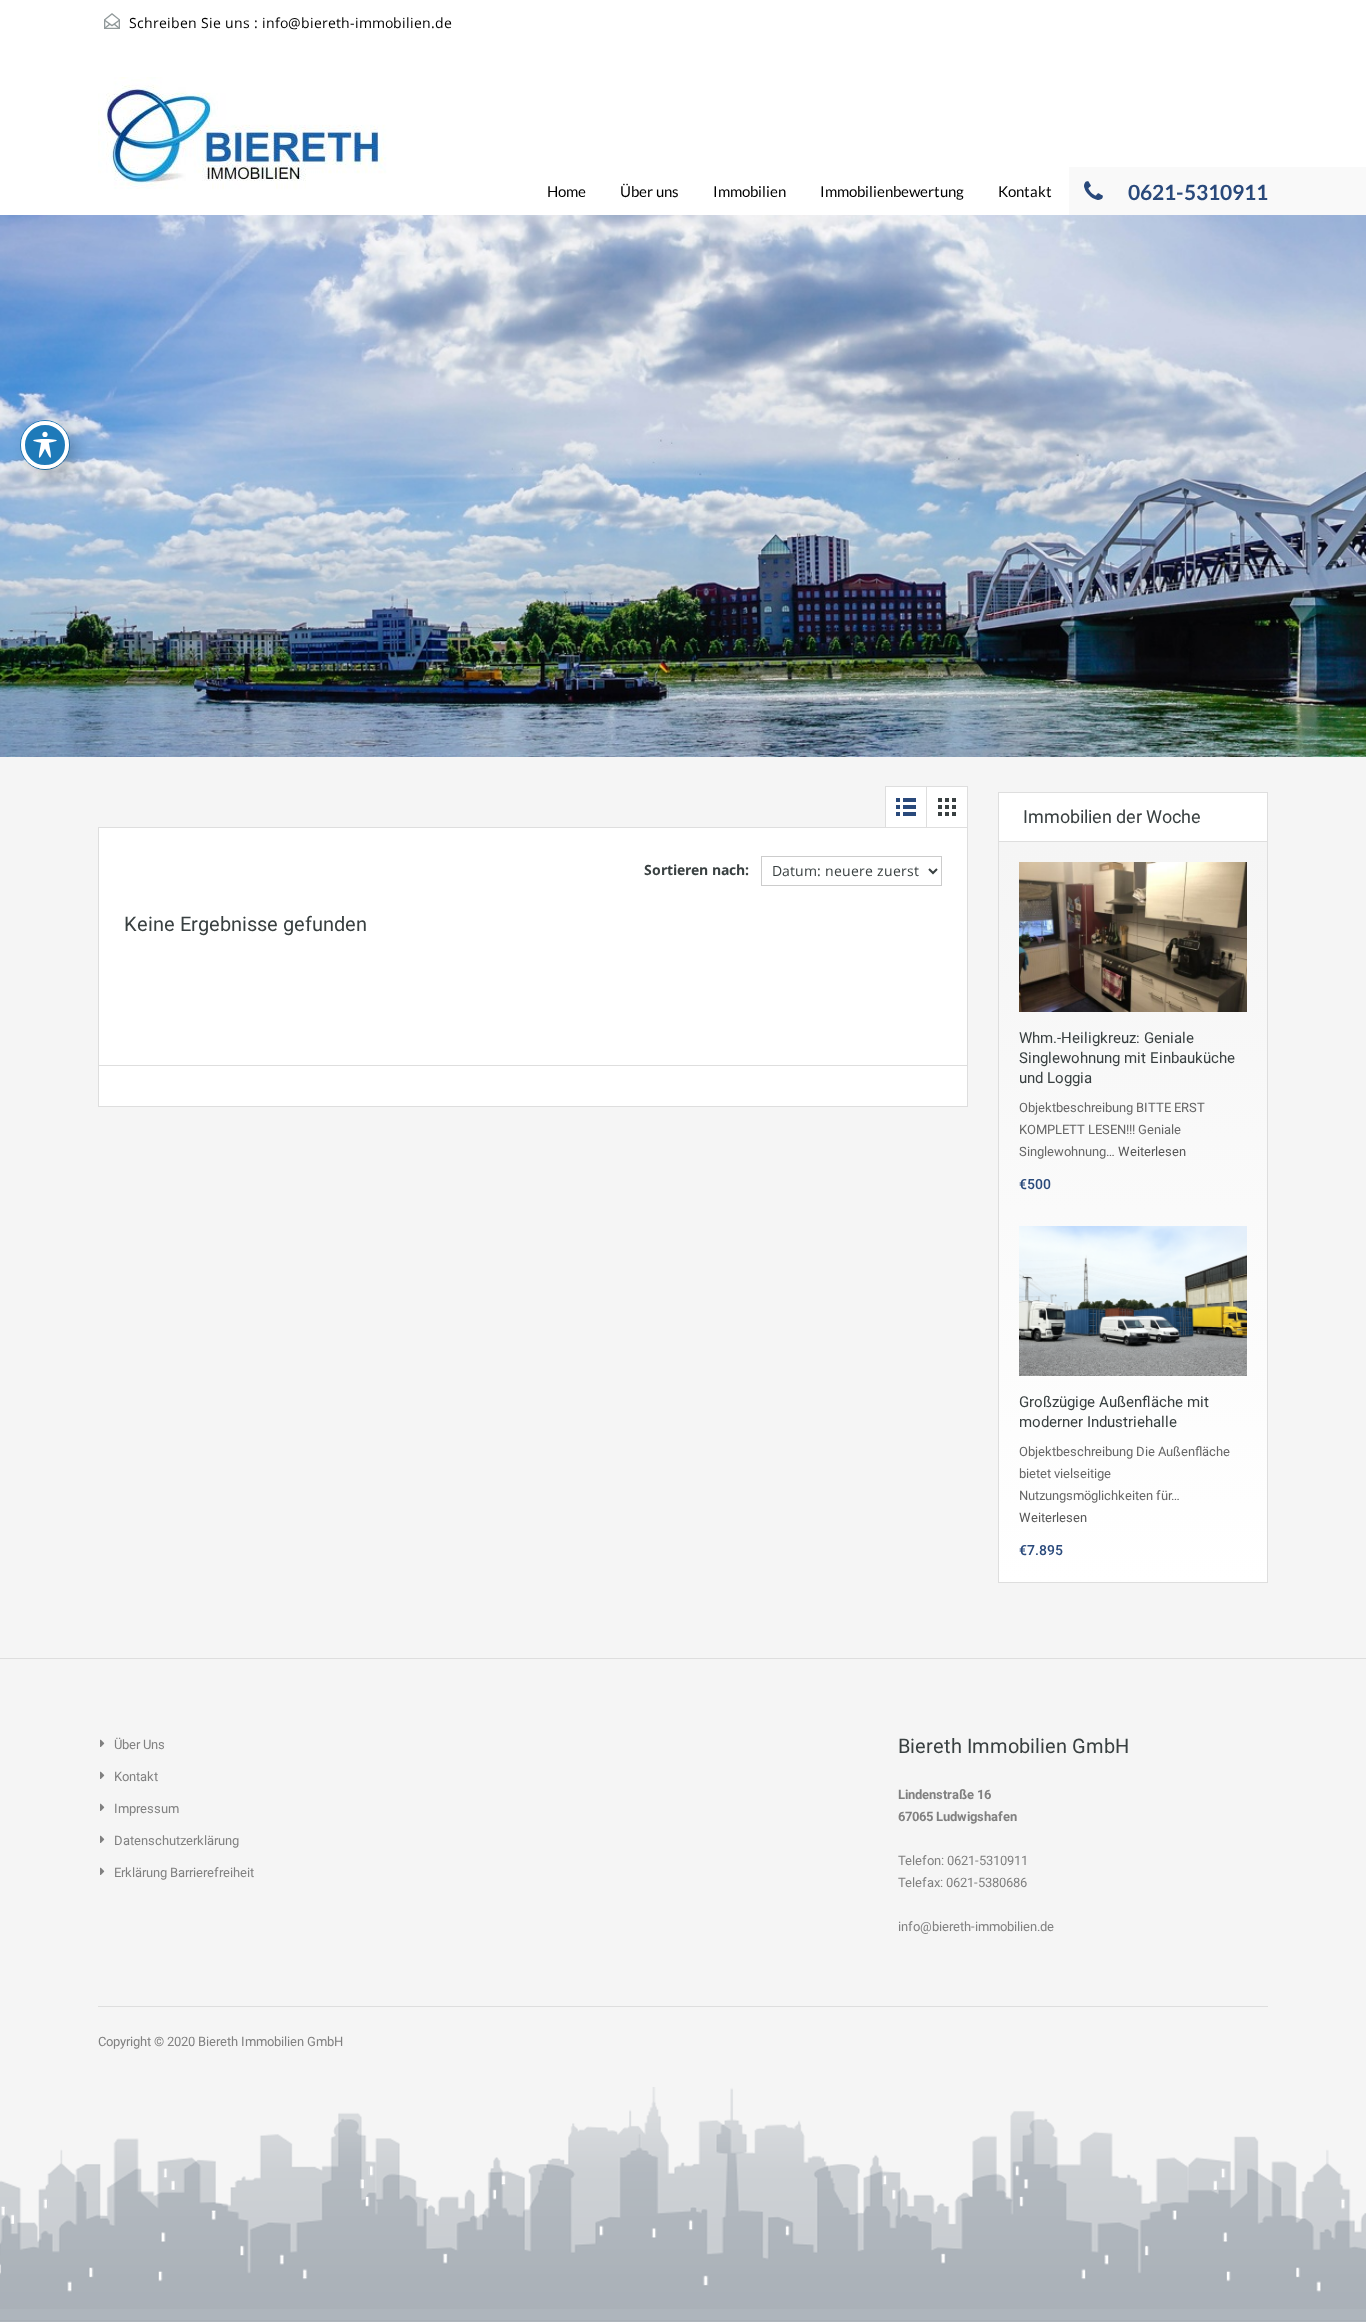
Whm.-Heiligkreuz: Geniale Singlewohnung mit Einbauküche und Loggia (1127, 1058)
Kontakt (1025, 191)
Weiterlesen (1152, 1151)
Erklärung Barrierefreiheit (184, 1872)
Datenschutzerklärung (176, 1840)
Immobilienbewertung (892, 191)
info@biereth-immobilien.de (357, 22)
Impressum (146, 1808)
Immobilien (749, 191)
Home (566, 191)
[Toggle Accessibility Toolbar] (45, 445)
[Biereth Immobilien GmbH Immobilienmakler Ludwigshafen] (243, 146)
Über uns (649, 191)
